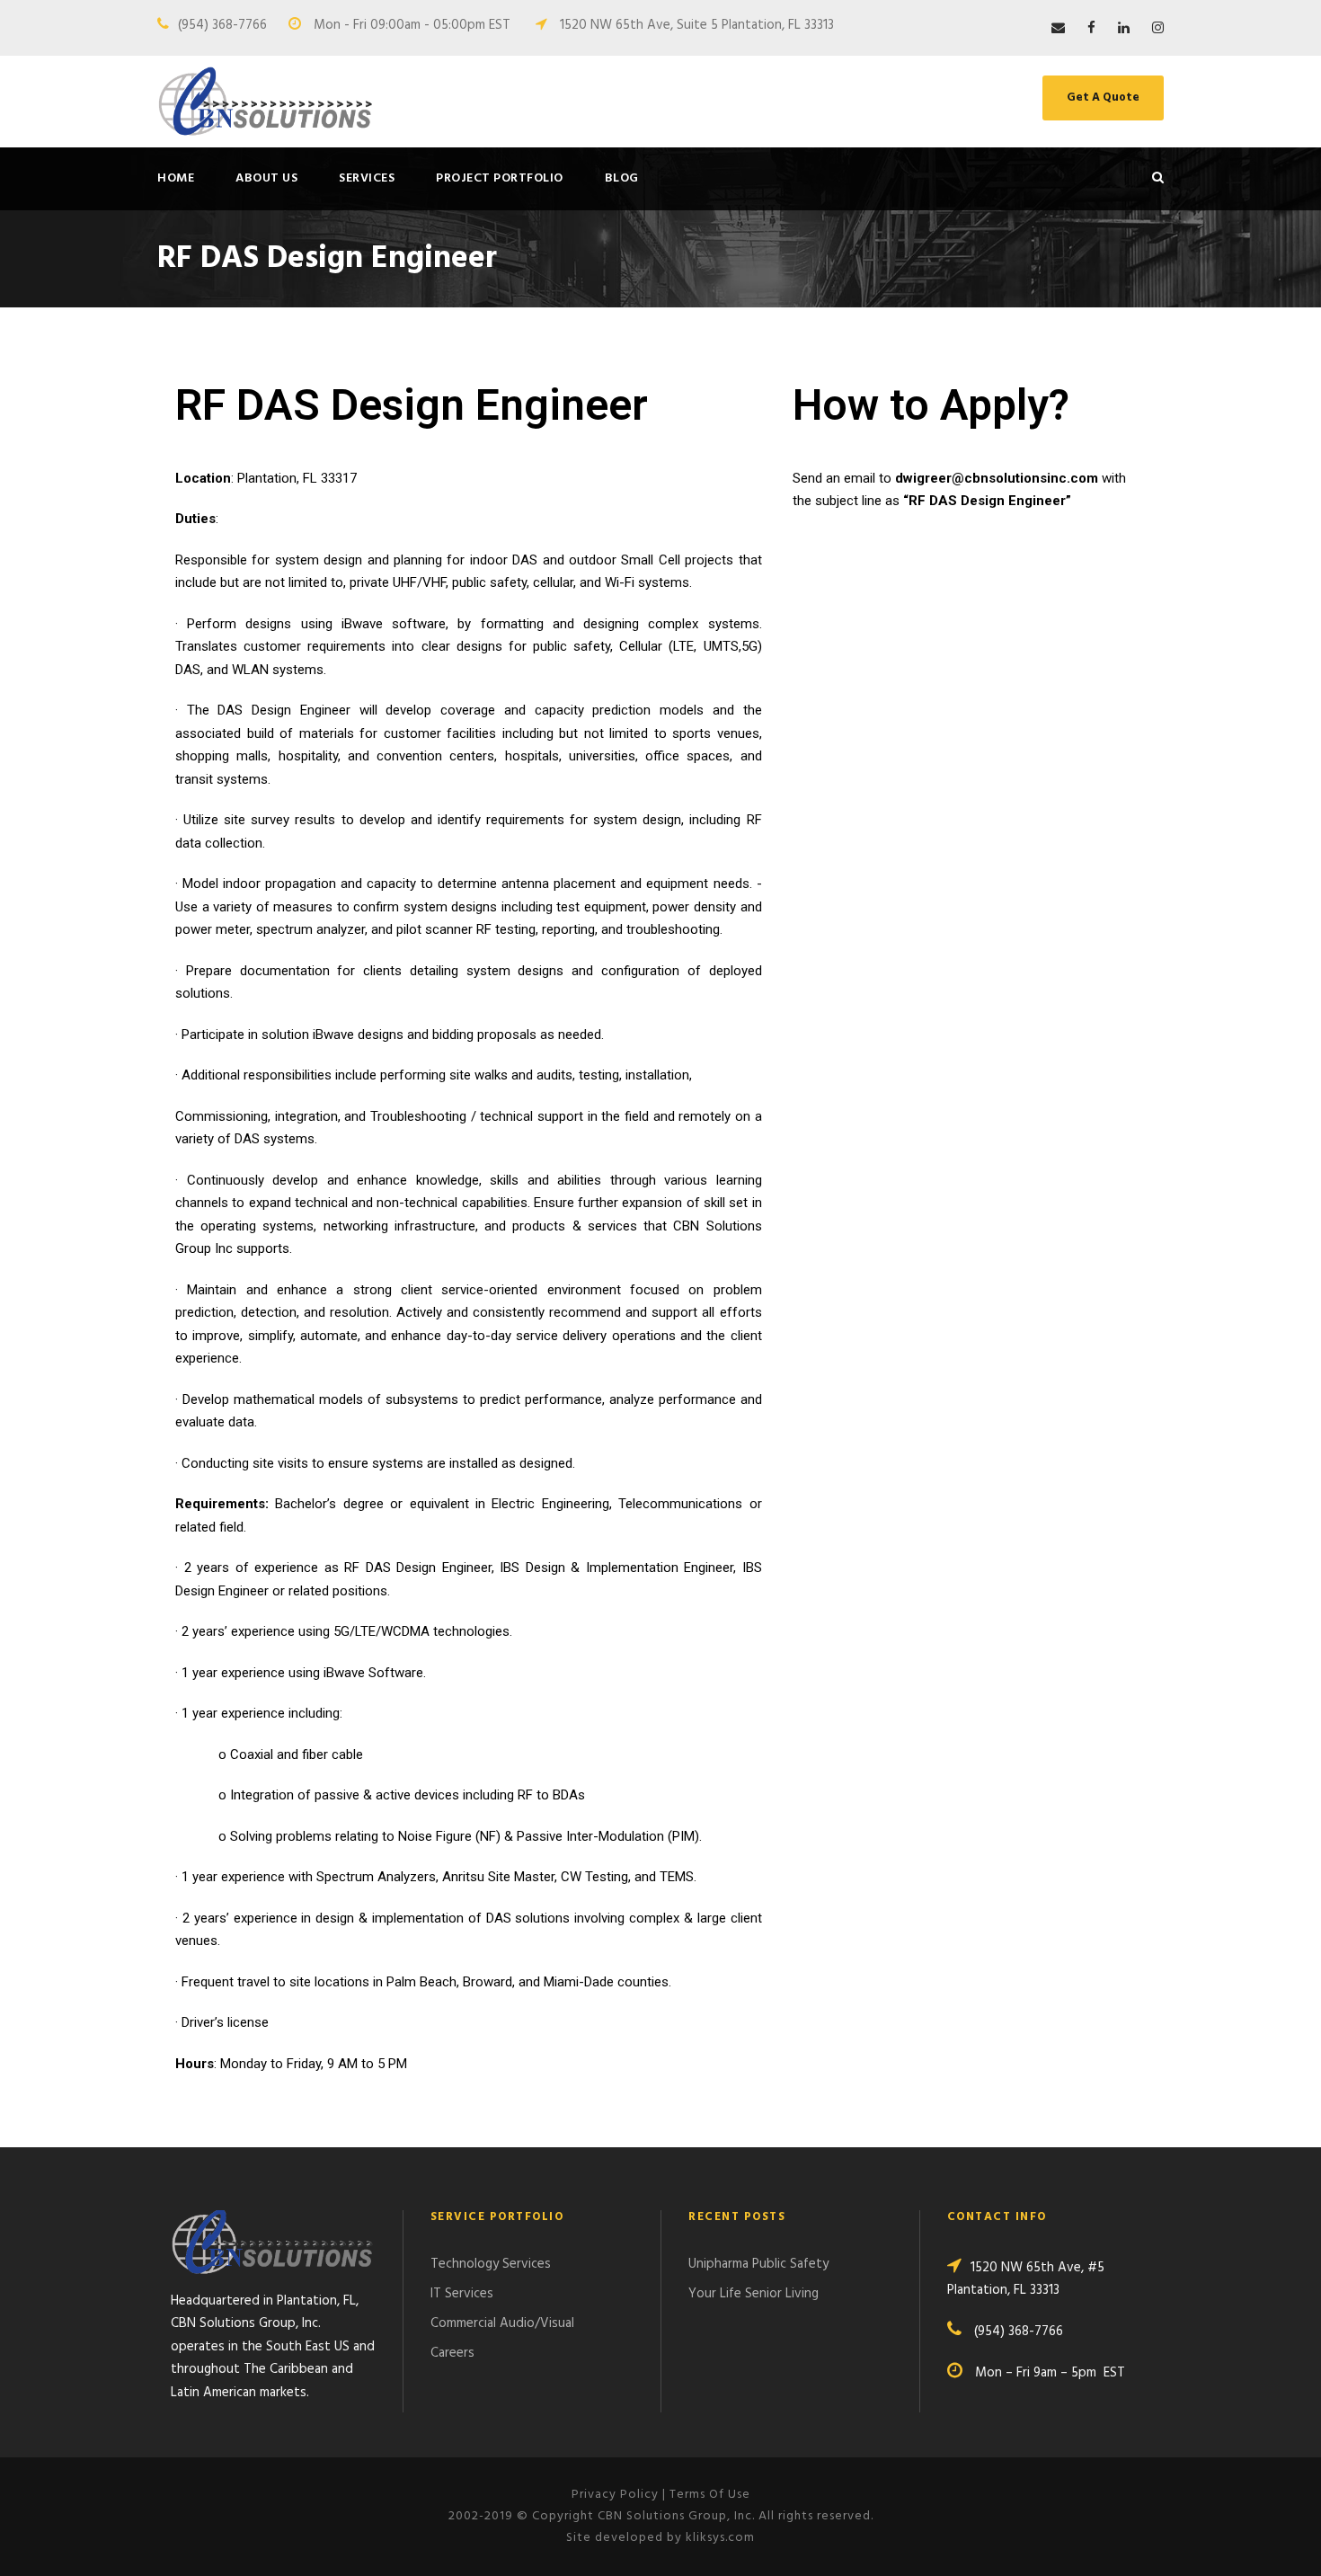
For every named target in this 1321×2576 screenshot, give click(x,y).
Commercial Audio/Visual (502, 2323)
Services (367, 178)
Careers (452, 2353)
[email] (1058, 29)
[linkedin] (1124, 29)
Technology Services (491, 2264)
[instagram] (1158, 29)
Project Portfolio (500, 178)
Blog (622, 178)
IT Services (462, 2294)
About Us (266, 178)
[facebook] (1091, 29)
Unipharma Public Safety (758, 2264)
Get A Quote (1103, 98)
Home (176, 178)
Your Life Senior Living (754, 2294)
